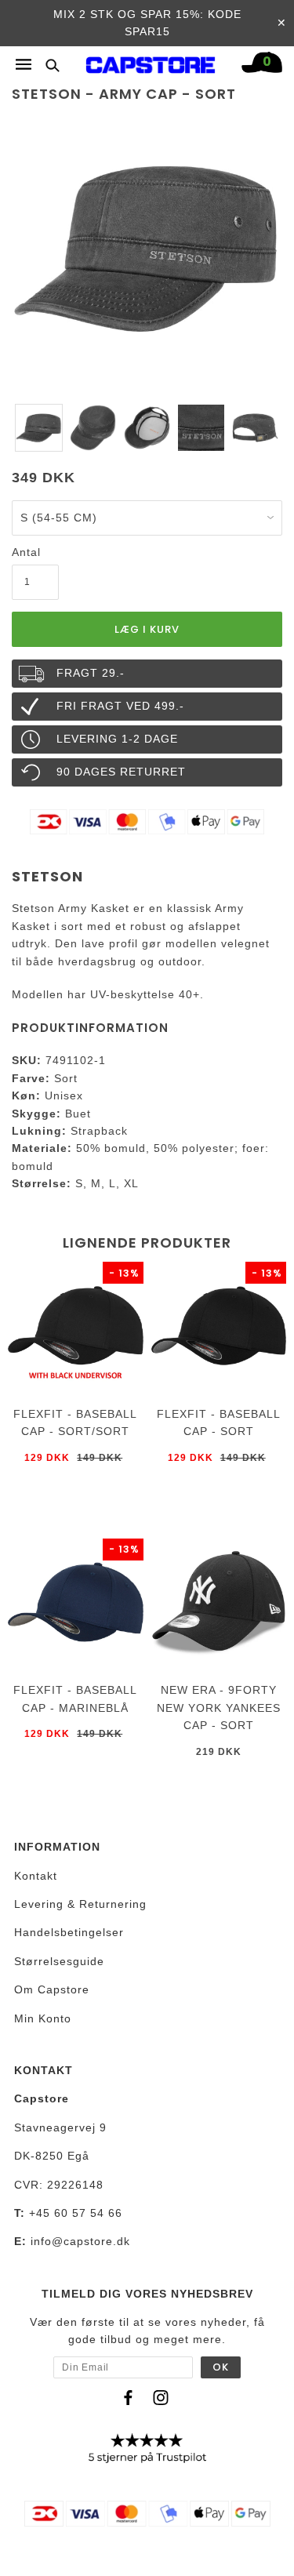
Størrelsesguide (59, 1961)
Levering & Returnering (80, 1904)
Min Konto (43, 2018)
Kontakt (36, 1876)
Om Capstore (52, 1989)
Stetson (47, 876)
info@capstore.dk (80, 2241)
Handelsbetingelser (69, 1932)
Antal (26, 552)
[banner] (151, 61)
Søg (48, 65)
